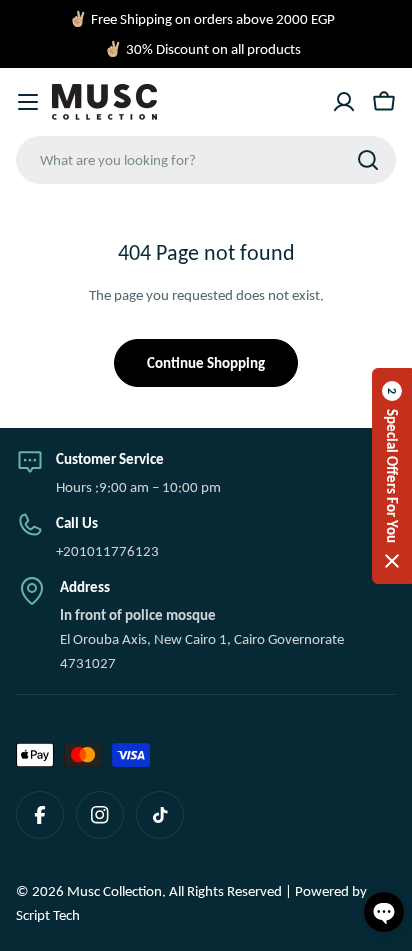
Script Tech (48, 915)
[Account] (344, 102)
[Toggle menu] (28, 102)
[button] (392, 476)
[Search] (368, 160)
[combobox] (206, 160)
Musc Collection (114, 891)
